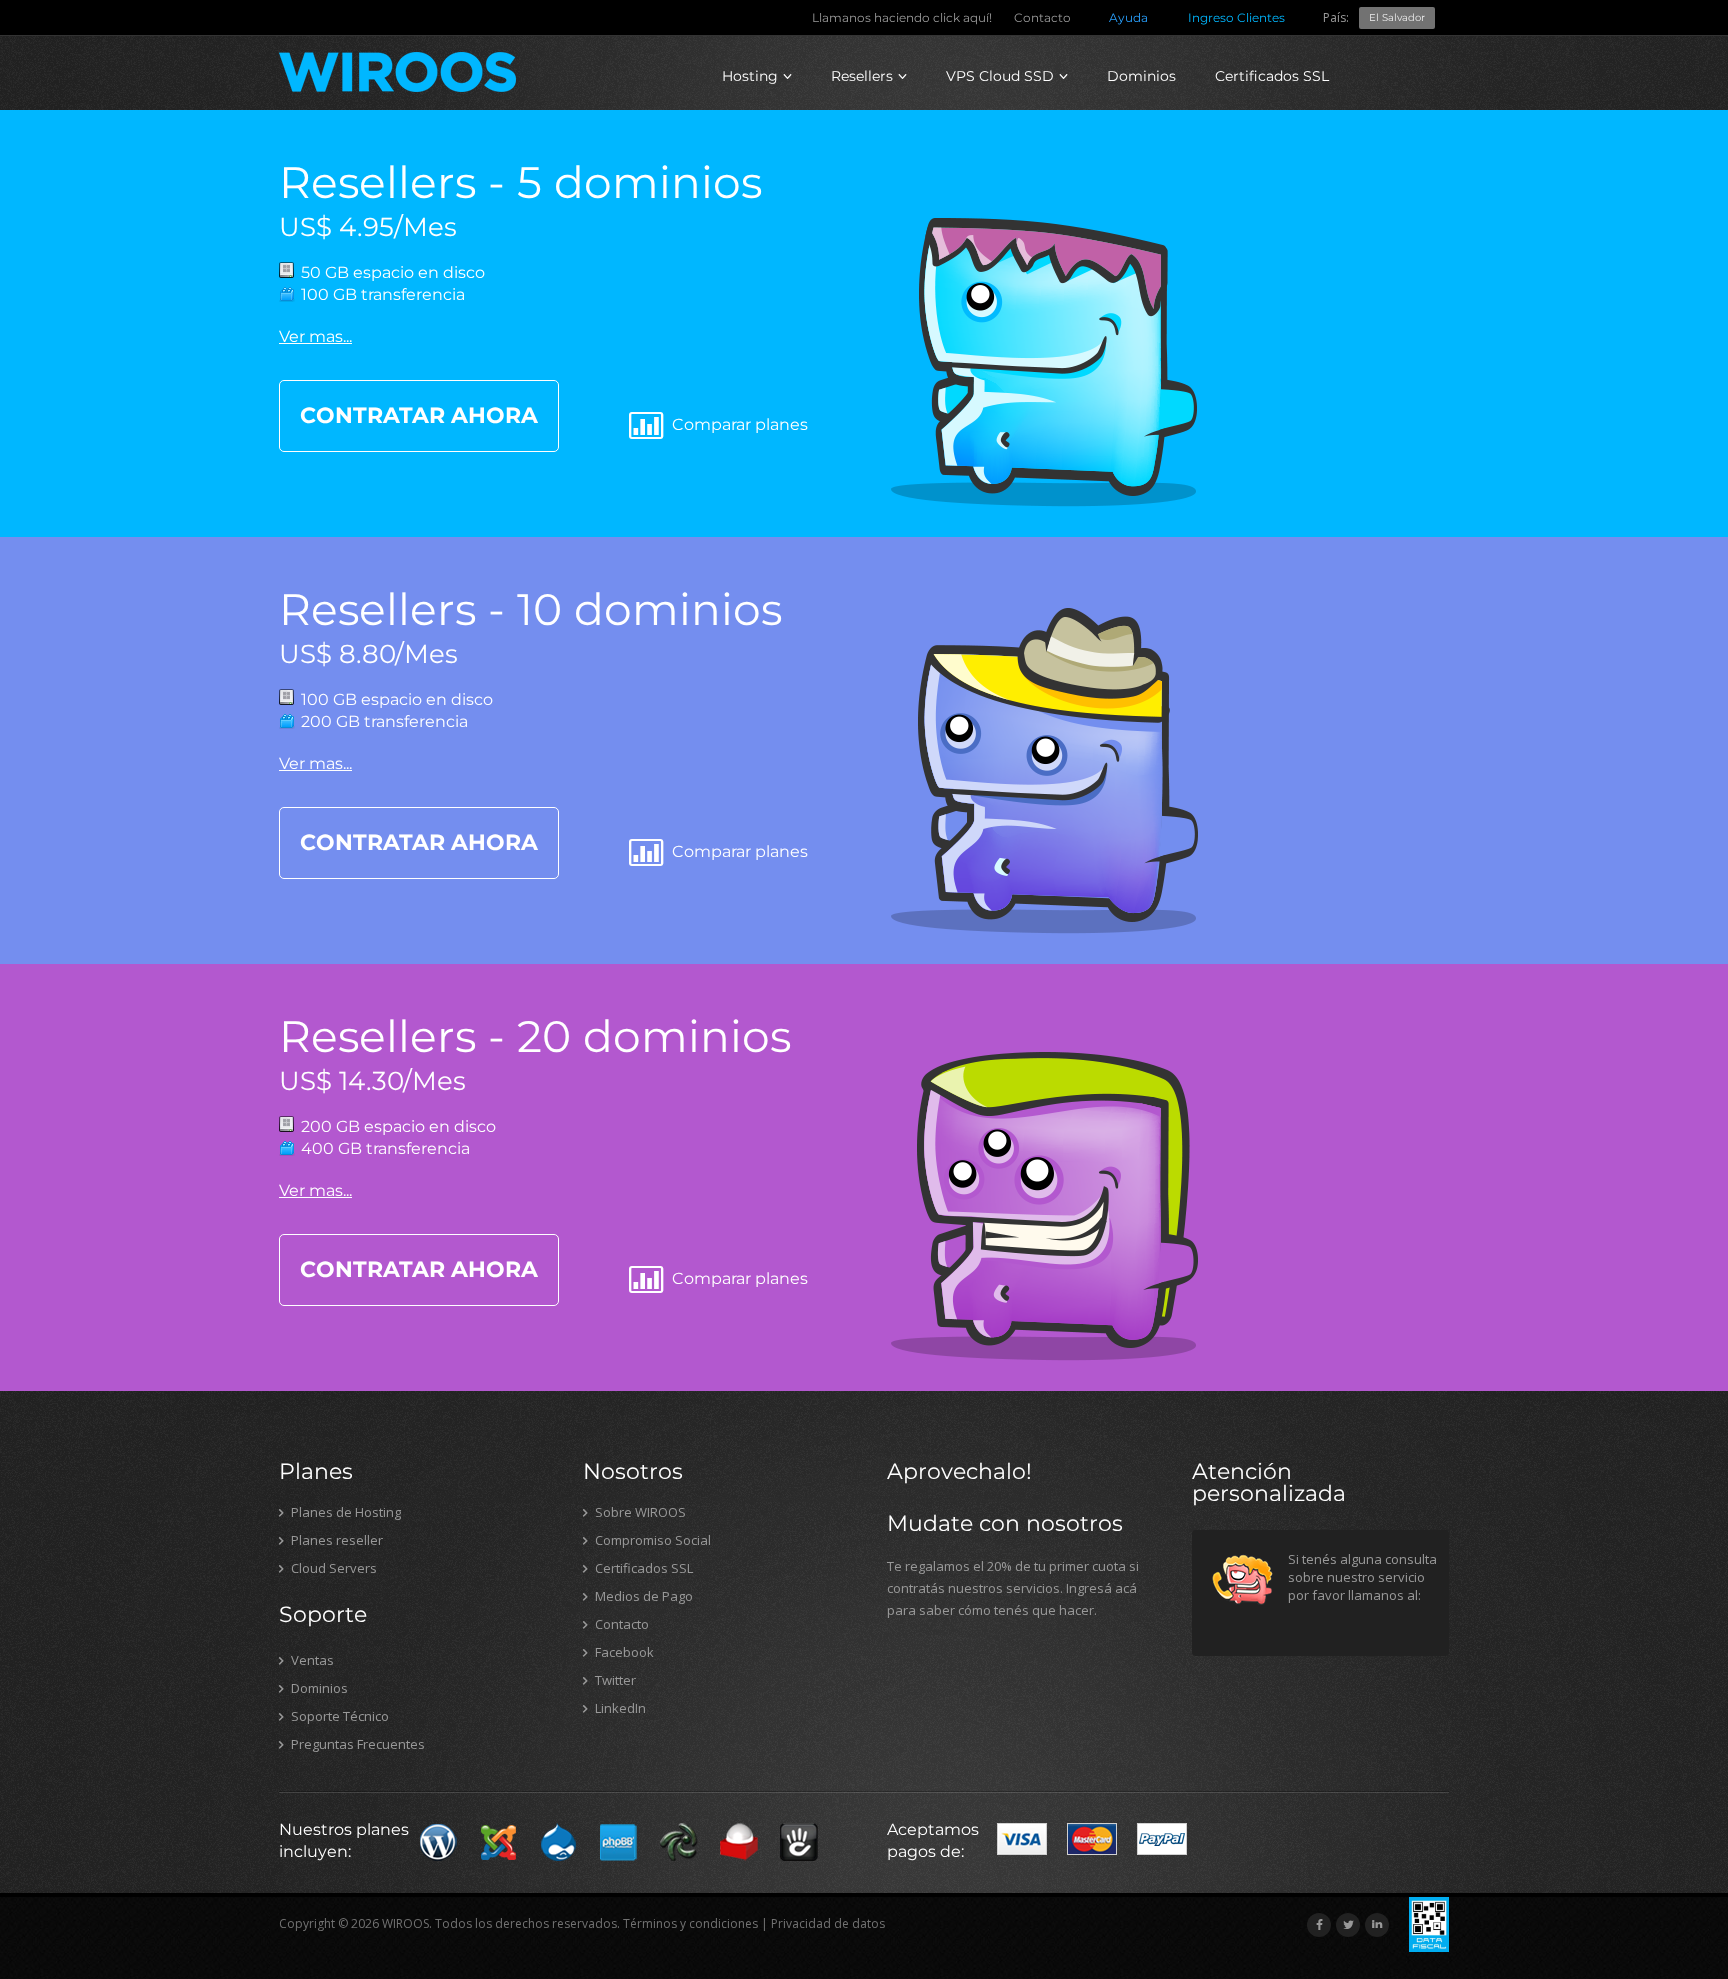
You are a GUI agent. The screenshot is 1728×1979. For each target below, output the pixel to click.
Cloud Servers (332, 1568)
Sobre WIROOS (639, 1512)
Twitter (614, 1680)
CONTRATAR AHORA (419, 415)
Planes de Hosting (344, 1512)
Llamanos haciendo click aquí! (902, 17)
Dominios (1141, 76)
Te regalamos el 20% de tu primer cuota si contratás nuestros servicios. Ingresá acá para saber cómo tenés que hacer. (1013, 1588)
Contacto (1042, 17)
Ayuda (1128, 17)
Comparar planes (738, 424)
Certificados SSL (1272, 76)
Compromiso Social (651, 1540)
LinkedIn (619, 1708)
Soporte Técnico (338, 1716)
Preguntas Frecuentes (356, 1744)
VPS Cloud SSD (1000, 76)
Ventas (311, 1660)
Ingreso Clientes (1236, 17)
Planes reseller (335, 1540)
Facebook (623, 1652)
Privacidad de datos (828, 1923)
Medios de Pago (642, 1596)
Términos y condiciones (690, 1923)
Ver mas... (315, 336)
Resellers (862, 76)
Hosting (750, 76)
